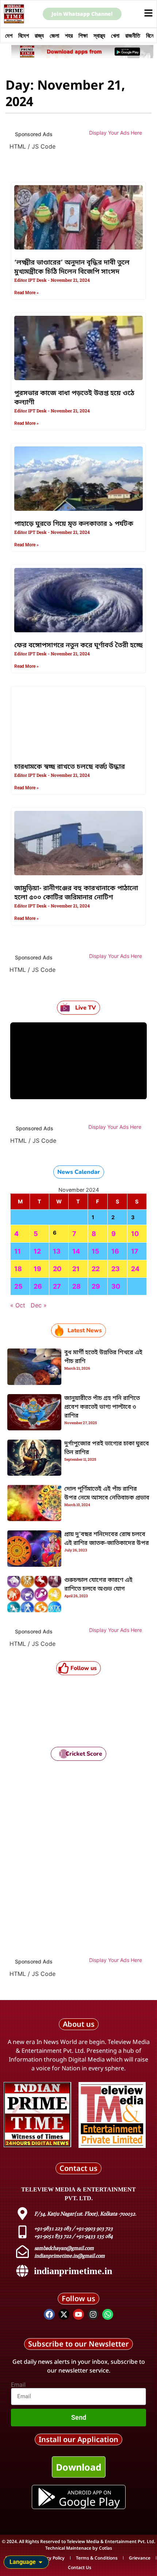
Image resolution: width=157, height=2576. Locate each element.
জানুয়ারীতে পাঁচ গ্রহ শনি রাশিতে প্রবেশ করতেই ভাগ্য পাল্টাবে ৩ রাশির (102, 1407)
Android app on (89, 2492)
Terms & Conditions (97, 2558)
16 (115, 1251)
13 (57, 1251)
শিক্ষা (83, 35)
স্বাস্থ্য (99, 35)
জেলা (54, 35)
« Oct (18, 1305)
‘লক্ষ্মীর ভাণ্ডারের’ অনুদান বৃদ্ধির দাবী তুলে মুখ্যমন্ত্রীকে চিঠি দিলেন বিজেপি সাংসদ (72, 267)
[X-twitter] (64, 2314)
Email (18, 2385)
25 (18, 1286)
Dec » (39, 1305)
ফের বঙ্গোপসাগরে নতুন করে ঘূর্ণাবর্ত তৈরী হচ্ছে (78, 645)
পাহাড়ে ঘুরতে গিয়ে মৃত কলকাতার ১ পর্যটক (74, 524)
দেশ (9, 35)
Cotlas (106, 2548)
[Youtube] (78, 2314)
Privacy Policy (50, 2558)
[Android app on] (47, 2497)
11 (18, 1251)
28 (76, 1286)
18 (18, 1269)
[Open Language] (41, 2562)
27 (57, 1286)
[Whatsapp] (108, 2314)
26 (38, 1286)
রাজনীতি (133, 35)
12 (37, 1251)
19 (37, 1269)
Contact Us (80, 2567)
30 (116, 1286)
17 (135, 1251)
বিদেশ (24, 35)
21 (76, 1269)
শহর (69, 35)
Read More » (26, 293)
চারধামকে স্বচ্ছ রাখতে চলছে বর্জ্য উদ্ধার (70, 767)
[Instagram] (93, 2314)
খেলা (115, 35)
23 (116, 1269)
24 (135, 1269)
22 (96, 1269)
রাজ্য (39, 35)
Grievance (140, 2558)
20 (57, 1269)
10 (135, 1234)
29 (96, 1286)
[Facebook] (49, 2314)
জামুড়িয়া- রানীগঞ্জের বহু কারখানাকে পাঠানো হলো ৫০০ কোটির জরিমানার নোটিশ (76, 893)
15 (95, 1251)
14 (76, 1251)
